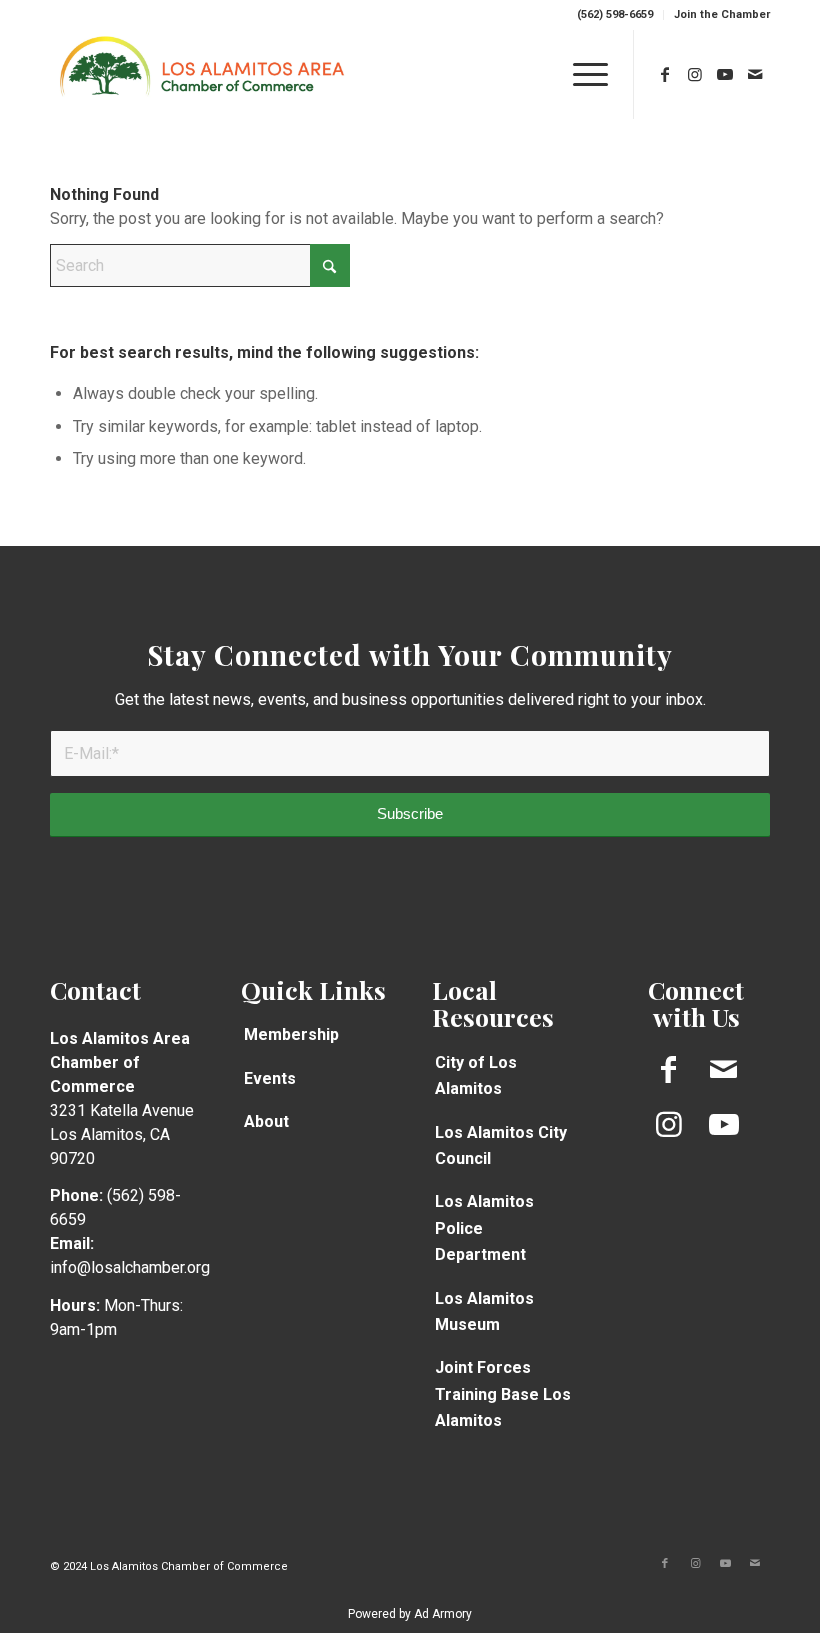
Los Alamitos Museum (484, 1311)
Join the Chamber (722, 14)
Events (270, 1078)
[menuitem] (615, 15)
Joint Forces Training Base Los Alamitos (503, 1394)
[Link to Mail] (755, 74)
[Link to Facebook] (665, 74)
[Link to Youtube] (725, 74)
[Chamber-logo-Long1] (202, 74)
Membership (291, 1034)
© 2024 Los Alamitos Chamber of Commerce (169, 1566)
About (266, 1121)
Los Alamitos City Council (501, 1145)
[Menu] (580, 74)
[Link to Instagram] (695, 74)
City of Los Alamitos (476, 1075)
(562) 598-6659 (615, 14)
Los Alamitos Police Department (484, 1228)
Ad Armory (443, 1614)
